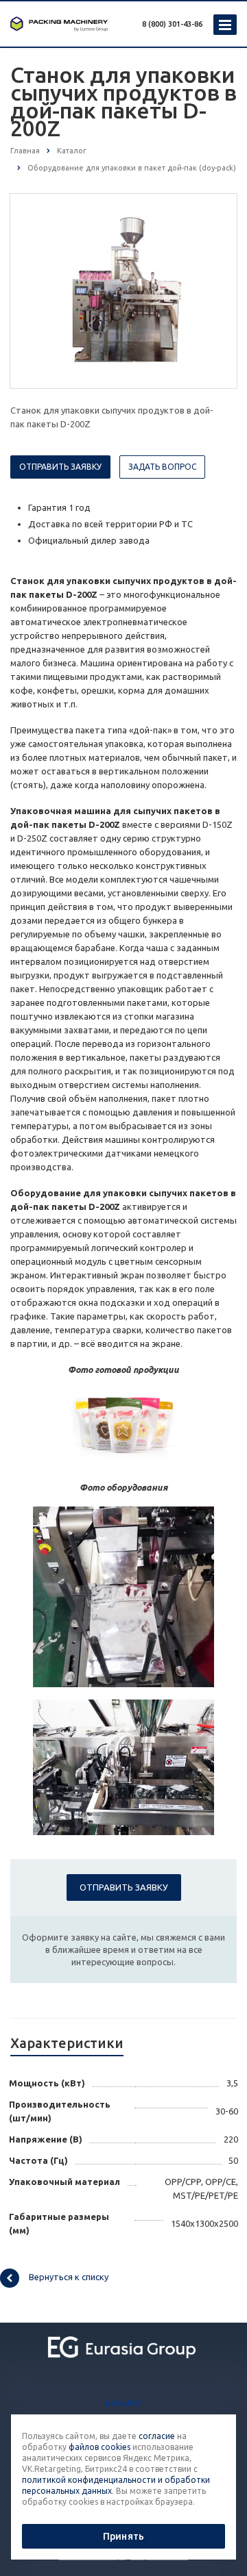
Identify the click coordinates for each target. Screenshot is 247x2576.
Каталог (124, 2403)
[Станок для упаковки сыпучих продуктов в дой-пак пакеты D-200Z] (123, 290)
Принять (123, 2536)
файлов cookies (99, 2447)
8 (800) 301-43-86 (172, 24)
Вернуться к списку (69, 2277)
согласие (157, 2436)
